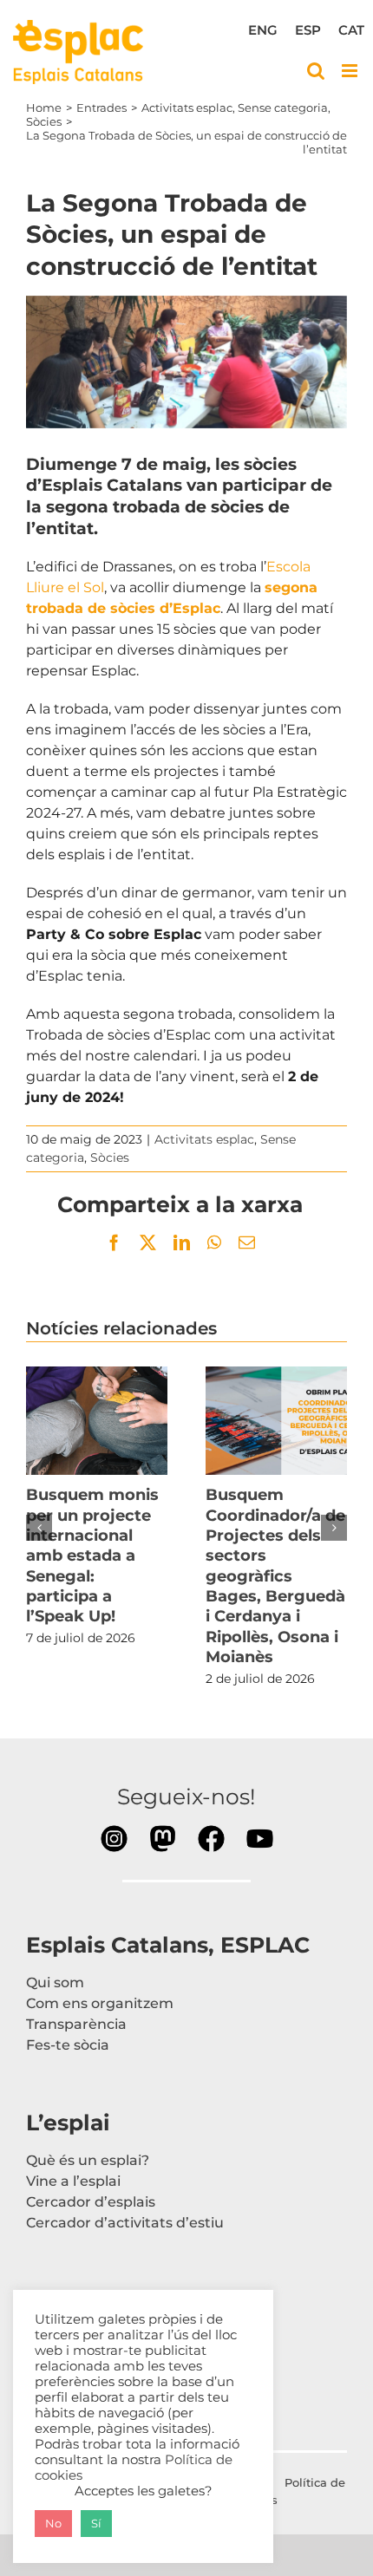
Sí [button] (96, 2523)
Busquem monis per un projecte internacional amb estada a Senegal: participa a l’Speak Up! (97, 1420)
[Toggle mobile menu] (351, 71)
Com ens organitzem (100, 2003)
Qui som (55, 1983)
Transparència (76, 2024)
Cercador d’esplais (91, 2202)
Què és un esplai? (88, 2160)
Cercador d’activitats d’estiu (125, 2223)
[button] (39, 1528)
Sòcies (110, 1158)
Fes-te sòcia (68, 2045)
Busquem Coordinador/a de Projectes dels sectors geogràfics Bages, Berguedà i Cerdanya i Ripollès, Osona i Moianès (277, 1420)
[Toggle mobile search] (316, 71)
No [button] (53, 2523)
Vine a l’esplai (73, 2181)
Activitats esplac (204, 1139)
